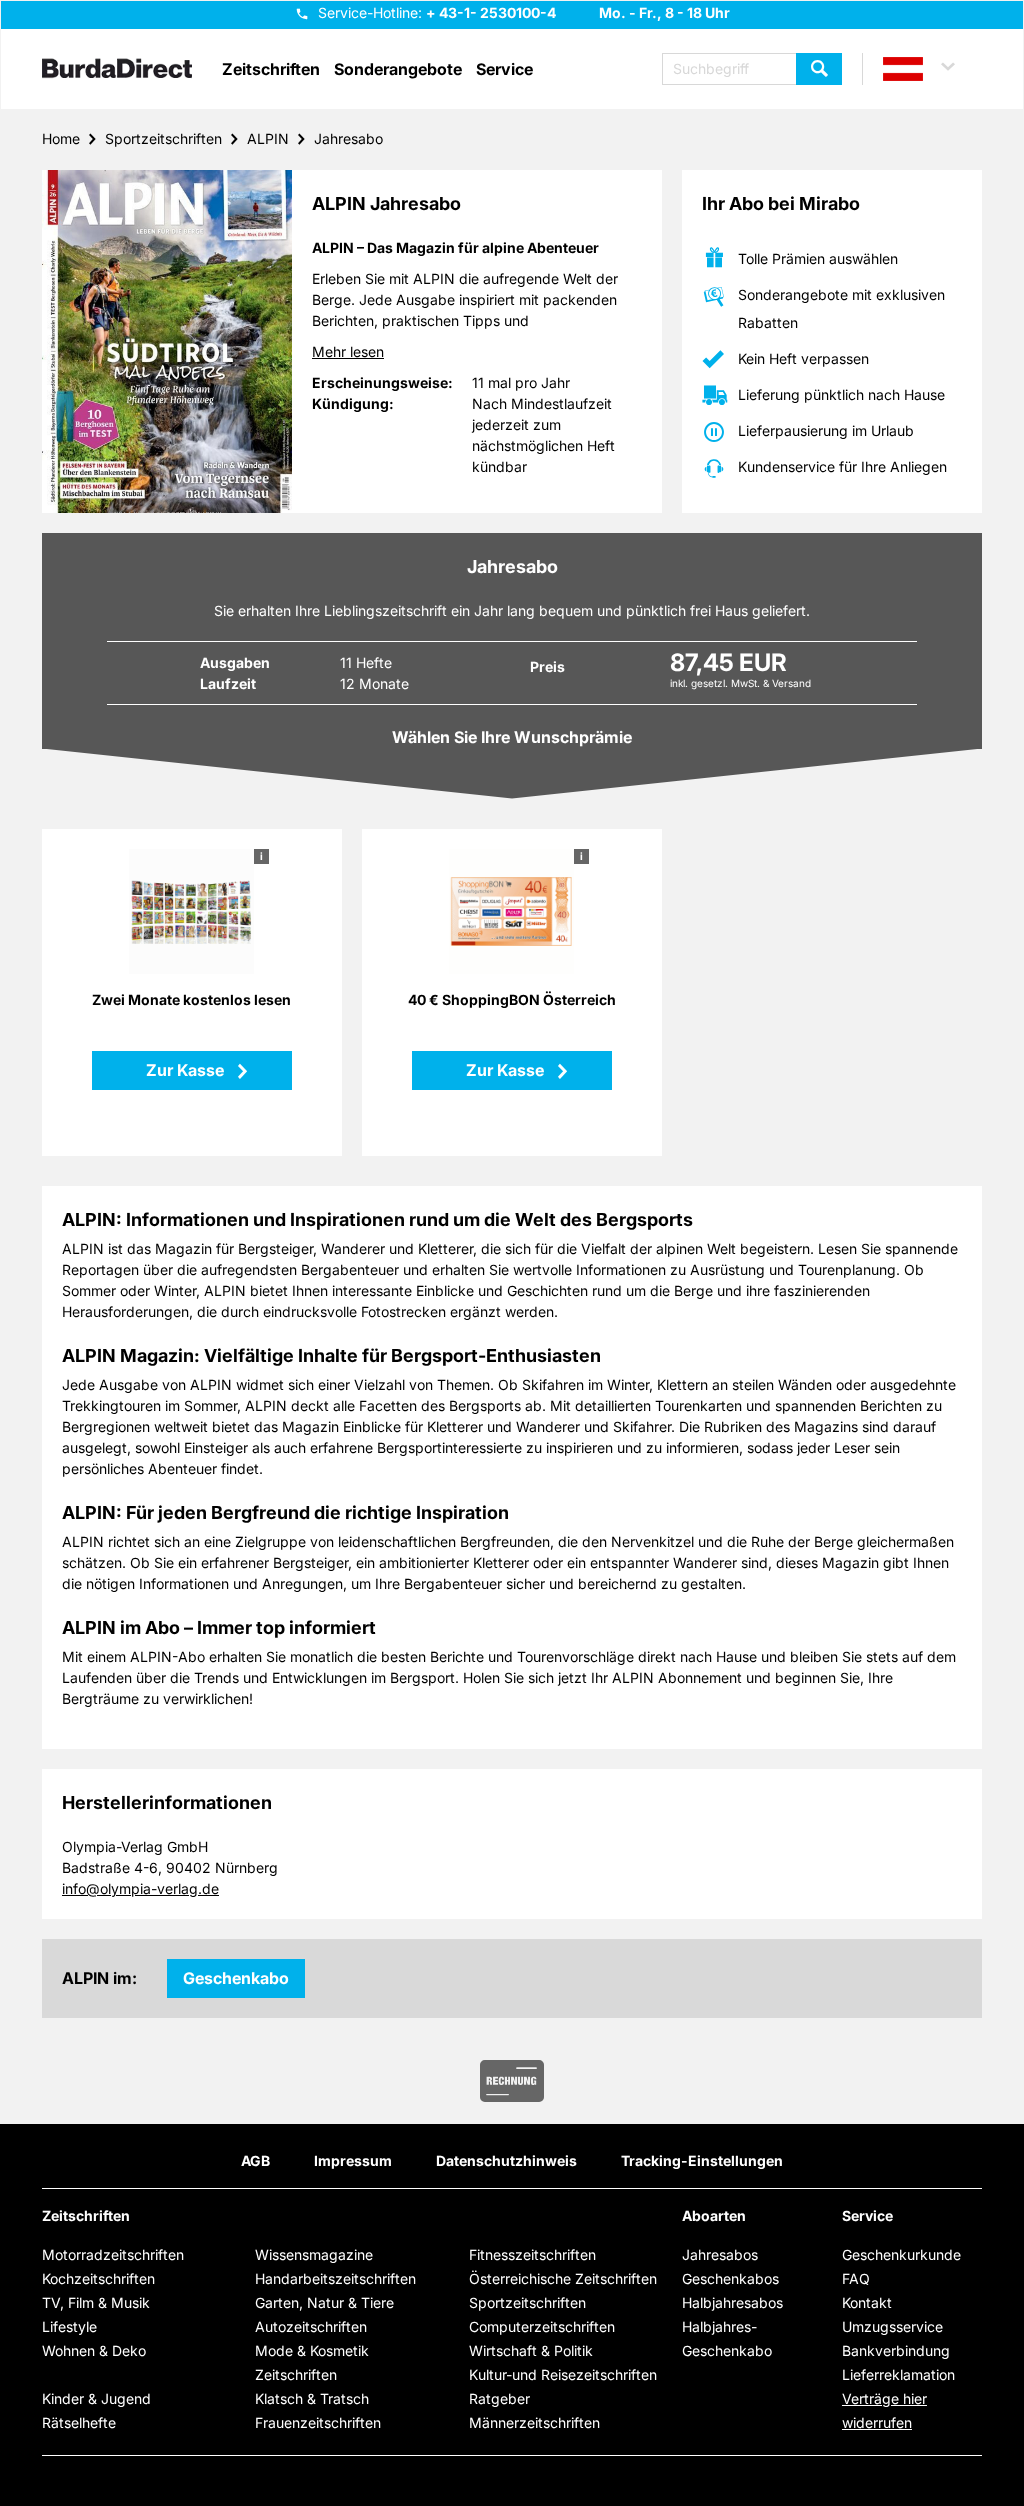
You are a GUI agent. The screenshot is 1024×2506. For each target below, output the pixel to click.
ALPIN (268, 138)
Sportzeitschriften (163, 138)
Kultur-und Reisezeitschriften (563, 2374)
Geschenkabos (730, 2278)
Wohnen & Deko (94, 2350)
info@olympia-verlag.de (140, 1888)
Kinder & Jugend (96, 2398)
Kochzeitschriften (98, 2278)
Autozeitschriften (311, 2326)
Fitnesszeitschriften (532, 2254)
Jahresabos (720, 2254)
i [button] (261, 856)
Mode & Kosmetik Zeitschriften (312, 2362)
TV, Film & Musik (96, 2302)
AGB (255, 2160)
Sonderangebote (398, 69)
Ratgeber (499, 2398)
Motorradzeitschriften (113, 2254)
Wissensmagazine (314, 2254)
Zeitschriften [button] (271, 69)
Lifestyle (69, 2326)
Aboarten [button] (714, 2216)
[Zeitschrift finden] (819, 69)
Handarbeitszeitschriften (335, 2278)
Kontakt (867, 2302)
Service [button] (504, 69)
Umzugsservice (892, 2326)
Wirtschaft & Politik (531, 2350)
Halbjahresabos (732, 2302)
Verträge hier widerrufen (884, 2410)
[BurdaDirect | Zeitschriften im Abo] (117, 70)
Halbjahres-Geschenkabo (727, 2338)
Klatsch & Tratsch (312, 2398)
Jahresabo (348, 138)
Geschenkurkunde (901, 2254)
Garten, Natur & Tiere (324, 2302)
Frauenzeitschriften (318, 2422)
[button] (928, 69)
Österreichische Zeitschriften (563, 2278)
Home (61, 138)
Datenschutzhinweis (506, 2160)
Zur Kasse (187, 1070)
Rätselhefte (79, 2422)
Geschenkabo (236, 1978)
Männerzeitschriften (534, 2422)
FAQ (856, 2278)
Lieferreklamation (898, 2374)
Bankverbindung (896, 2350)
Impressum (353, 2160)
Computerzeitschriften (542, 2326)
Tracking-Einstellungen (702, 2160)
